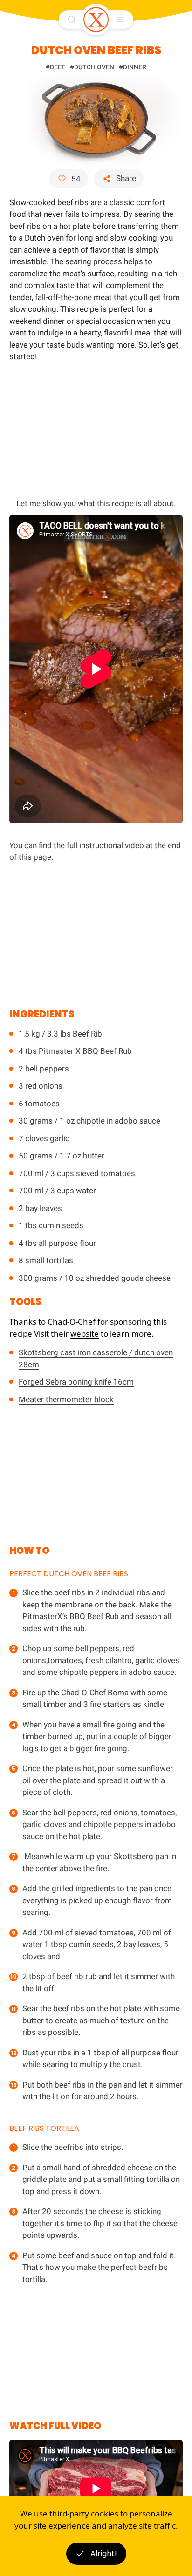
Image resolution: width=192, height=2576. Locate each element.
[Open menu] (120, 20)
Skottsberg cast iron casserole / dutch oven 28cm (96, 1358)
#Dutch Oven (92, 67)
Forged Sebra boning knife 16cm (76, 1382)
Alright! (104, 2553)
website (85, 1334)
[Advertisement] (96, 428)
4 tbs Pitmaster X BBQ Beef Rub (75, 1051)
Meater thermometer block (66, 1399)
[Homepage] (96, 20)
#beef (55, 67)
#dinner (133, 67)
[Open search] (72, 20)
